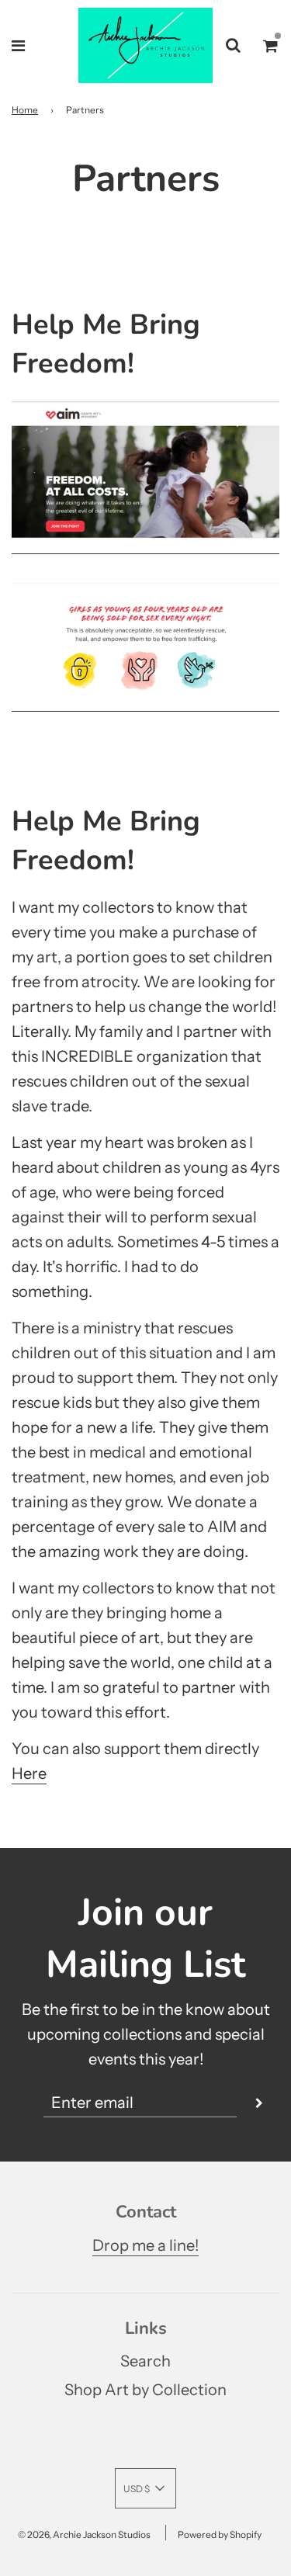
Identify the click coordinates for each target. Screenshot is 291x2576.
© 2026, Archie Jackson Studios (84, 2534)
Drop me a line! (145, 2245)
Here (29, 1773)
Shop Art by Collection (145, 2390)
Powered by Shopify (220, 2534)
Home (25, 110)
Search (145, 2361)
